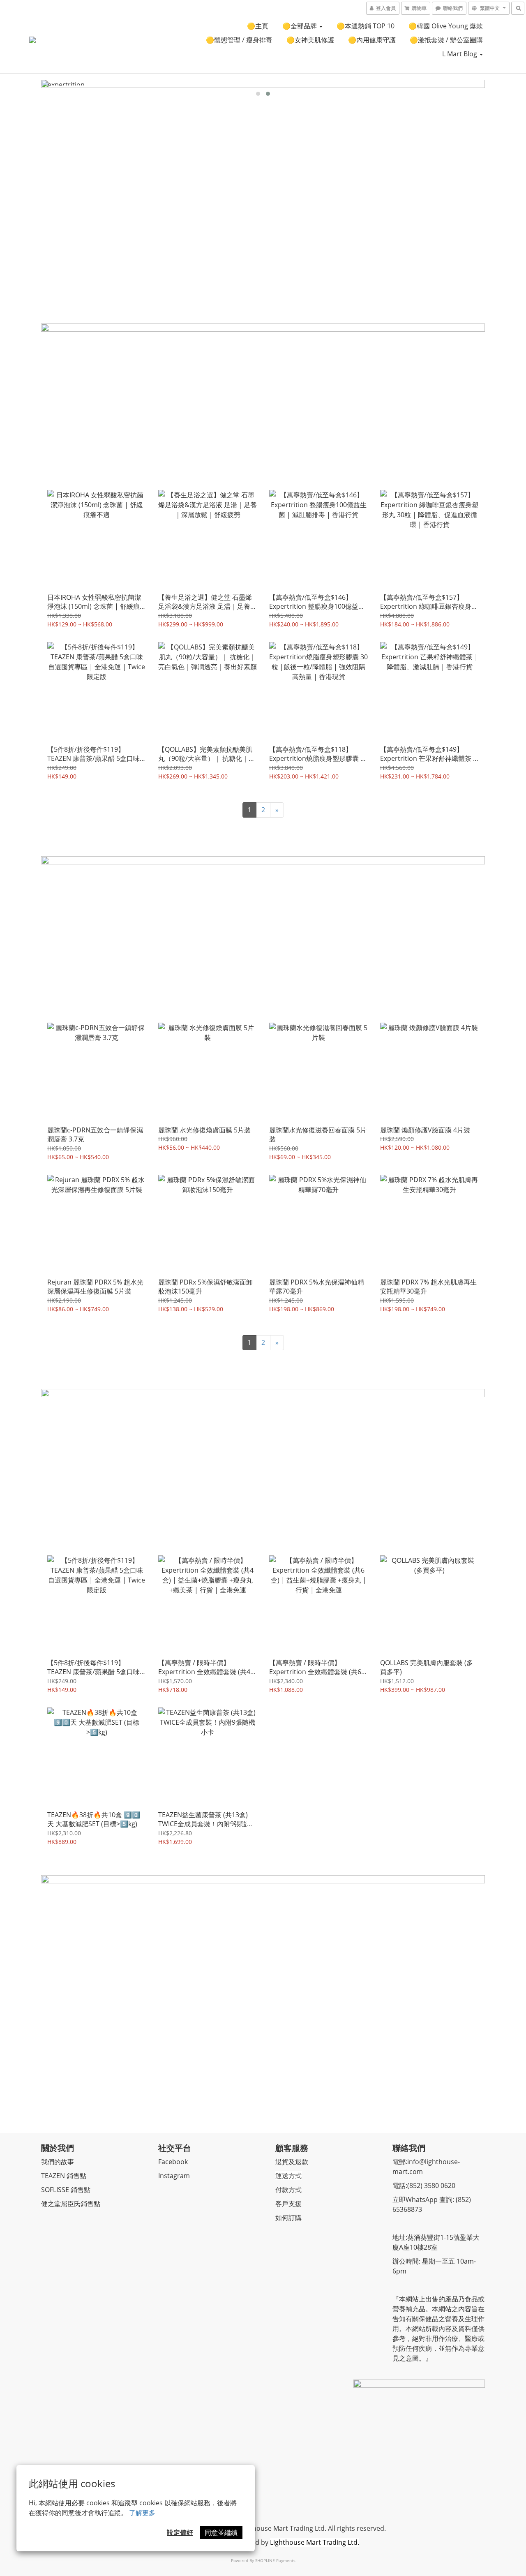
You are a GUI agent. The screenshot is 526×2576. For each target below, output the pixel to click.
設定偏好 (180, 2532)
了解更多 (142, 2513)
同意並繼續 (221, 2532)
